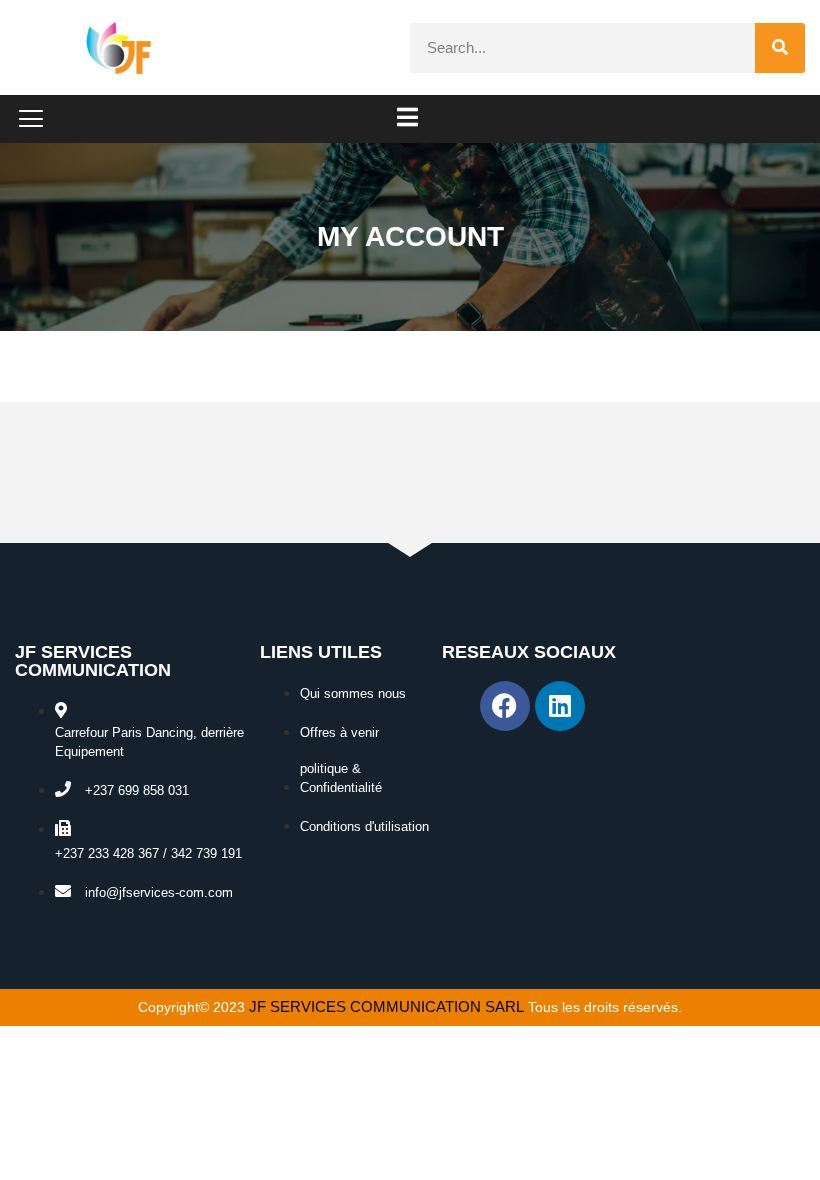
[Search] (780, 48)
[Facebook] (505, 706)
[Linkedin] (560, 706)
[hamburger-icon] (408, 119)
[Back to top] (780, 1140)
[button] (31, 119)
